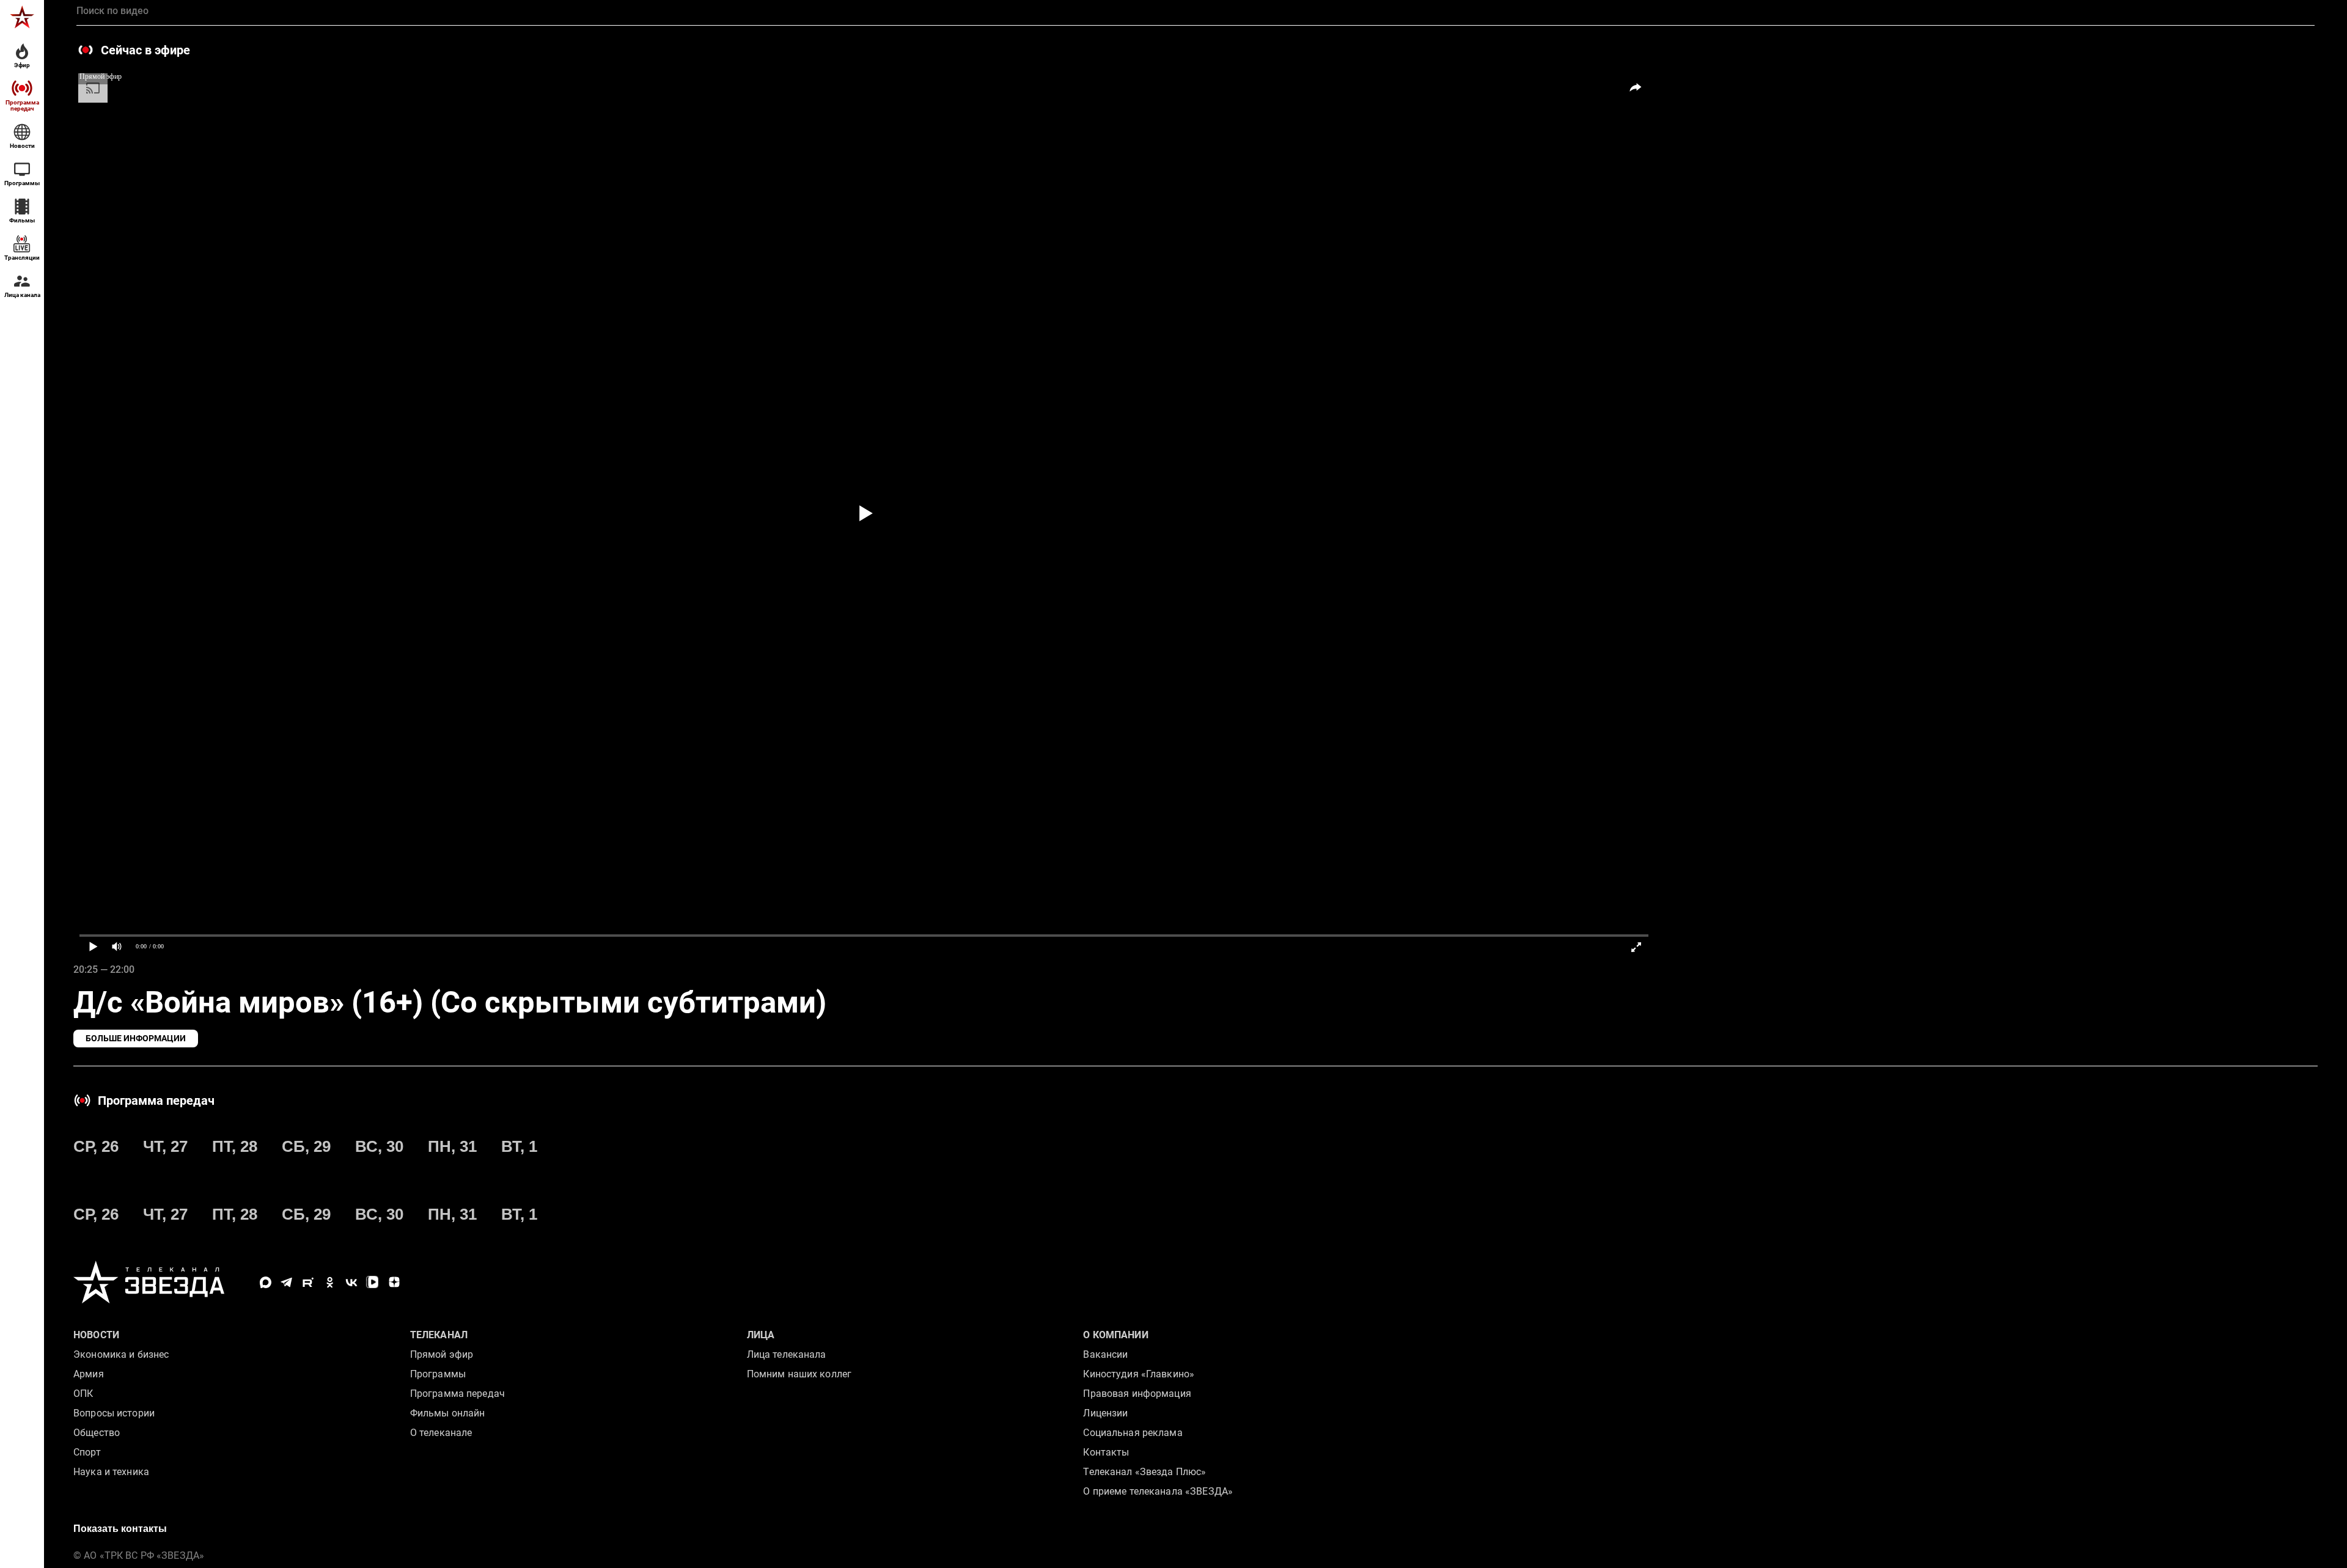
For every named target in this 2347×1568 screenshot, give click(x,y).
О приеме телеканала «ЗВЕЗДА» (1158, 1491)
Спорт (87, 1452)
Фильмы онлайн (448, 1413)
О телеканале (441, 1433)
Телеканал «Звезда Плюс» (1144, 1472)
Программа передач (457, 1394)
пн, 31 (452, 1146)
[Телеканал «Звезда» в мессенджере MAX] (266, 1282)
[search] (1196, 11)
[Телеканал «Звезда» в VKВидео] (373, 1282)
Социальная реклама (1133, 1433)
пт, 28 (235, 1146)
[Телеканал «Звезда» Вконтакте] (351, 1282)
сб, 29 (306, 1146)
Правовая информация (1137, 1394)
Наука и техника (111, 1472)
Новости (96, 1335)
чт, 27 (165, 1146)
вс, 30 (379, 1146)
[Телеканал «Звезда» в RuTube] (308, 1282)
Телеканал (439, 1335)
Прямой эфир (442, 1354)
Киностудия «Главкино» (1139, 1374)
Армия (89, 1374)
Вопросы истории (114, 1413)
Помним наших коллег (799, 1374)
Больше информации (136, 1038)
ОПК (83, 1394)
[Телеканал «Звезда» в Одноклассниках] (330, 1282)
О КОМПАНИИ (1115, 1335)
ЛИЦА (761, 1335)
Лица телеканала (787, 1354)
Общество (97, 1433)
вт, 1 (519, 1146)
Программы (438, 1374)
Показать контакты (120, 1529)
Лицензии (1105, 1413)
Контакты (1106, 1452)
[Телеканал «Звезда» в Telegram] (287, 1282)
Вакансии (1105, 1354)
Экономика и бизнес (121, 1354)
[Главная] (22, 17)
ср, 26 (96, 1146)
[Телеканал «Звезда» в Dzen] (394, 1282)
